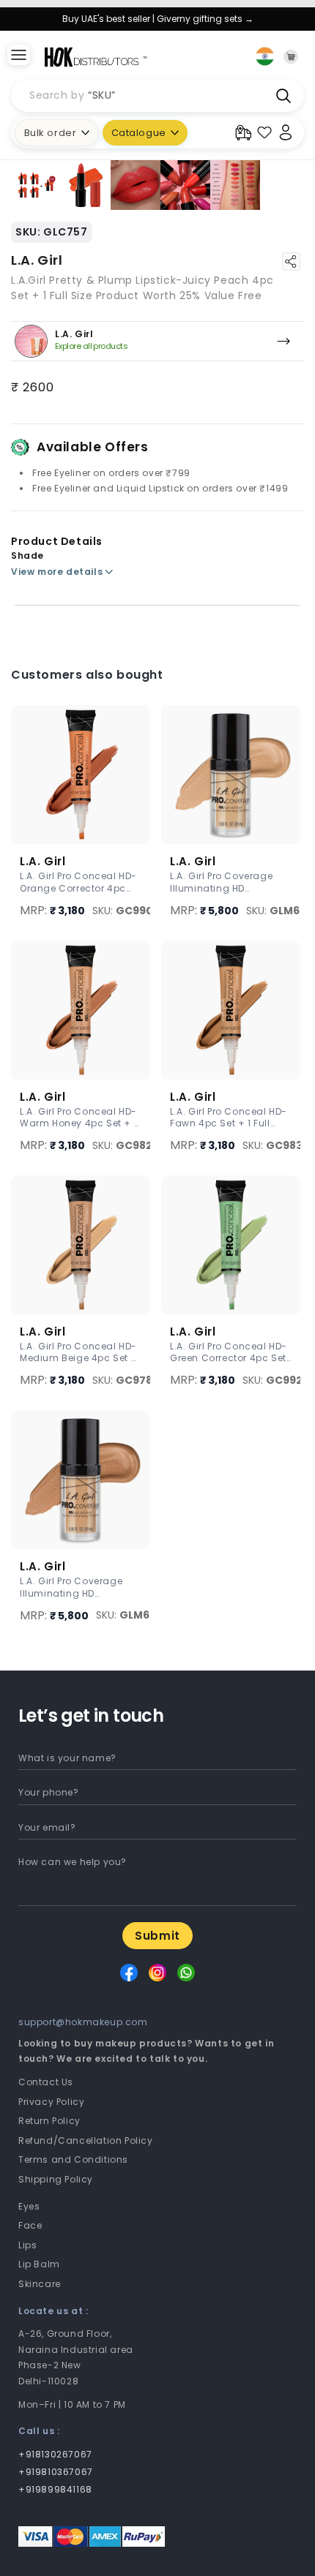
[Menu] (18, 56)
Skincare (40, 2284)
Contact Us (46, 2082)
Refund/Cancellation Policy (86, 2140)
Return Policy (49, 2121)
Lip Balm (39, 2264)
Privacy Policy (51, 2102)
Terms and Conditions (73, 2159)
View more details (57, 572)
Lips (27, 2245)
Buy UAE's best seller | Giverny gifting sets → (158, 19)
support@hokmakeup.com (83, 2022)
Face (30, 2225)
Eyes (29, 2206)
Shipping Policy (56, 2179)
